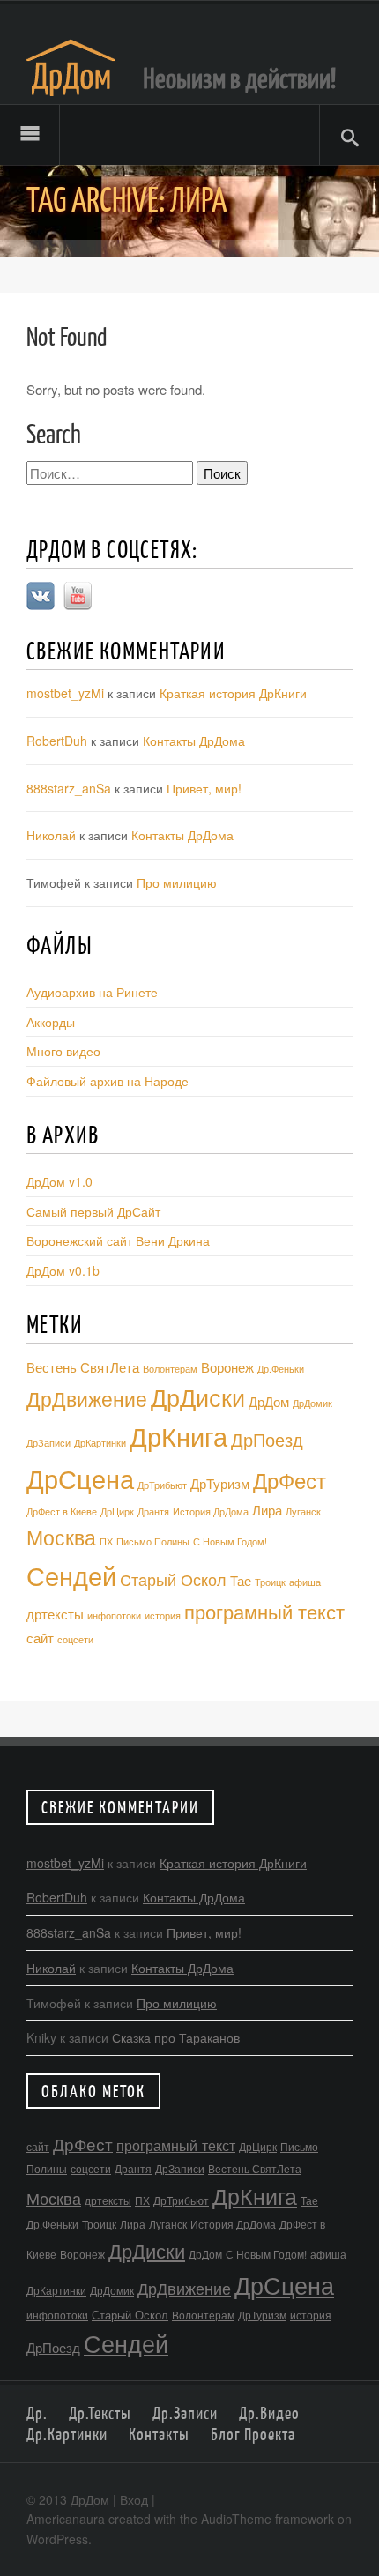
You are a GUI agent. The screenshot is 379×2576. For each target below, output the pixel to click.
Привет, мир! (204, 788)
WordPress (57, 2539)
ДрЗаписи (48, 1443)
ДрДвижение (87, 1398)
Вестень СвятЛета (83, 1367)
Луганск (303, 1511)
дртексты (55, 1614)
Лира (267, 1510)
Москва (61, 1537)
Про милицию (177, 882)
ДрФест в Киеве (62, 1511)
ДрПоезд (267, 1439)
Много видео (63, 1051)
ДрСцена (80, 1478)
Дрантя (153, 1511)
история (163, 1616)
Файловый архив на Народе (108, 1081)
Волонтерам (170, 1369)
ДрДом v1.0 (59, 1181)
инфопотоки (114, 1616)
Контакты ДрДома (194, 741)
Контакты (159, 2434)
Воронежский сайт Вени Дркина (118, 1240)
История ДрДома (211, 1511)
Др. (37, 2413)
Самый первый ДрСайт (93, 1211)
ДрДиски (198, 1397)
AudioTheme (236, 2519)
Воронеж (227, 1367)
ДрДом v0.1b (63, 1270)
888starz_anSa (69, 788)
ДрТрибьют (162, 1485)
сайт (40, 1638)
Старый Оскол (173, 1579)
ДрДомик (312, 1403)
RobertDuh (57, 741)
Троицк (270, 1582)
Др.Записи (185, 2413)
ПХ (106, 1541)
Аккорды (51, 1022)
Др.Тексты (100, 2413)
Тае (241, 1580)
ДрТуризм (220, 1483)
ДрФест (290, 1480)
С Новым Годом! (230, 1541)
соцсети (75, 1639)
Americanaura (66, 2519)
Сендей (71, 1575)
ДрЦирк (117, 1511)
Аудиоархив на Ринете (92, 992)
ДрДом (269, 1401)
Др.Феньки (281, 1369)
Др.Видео (269, 2413)
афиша (305, 1582)
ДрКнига (178, 1436)
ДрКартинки (100, 1443)
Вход (134, 2499)
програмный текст (264, 1611)
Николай (51, 835)
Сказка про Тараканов (176, 2037)
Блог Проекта (253, 2434)
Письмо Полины (153, 1541)
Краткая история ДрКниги (233, 693)
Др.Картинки (67, 2434)
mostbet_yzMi (65, 693)
